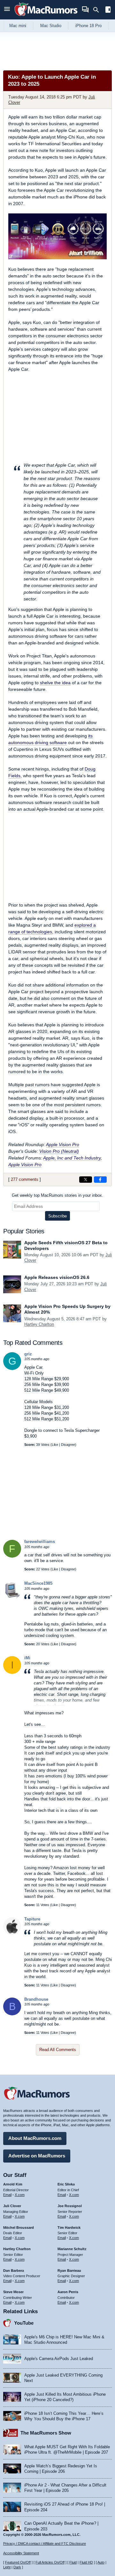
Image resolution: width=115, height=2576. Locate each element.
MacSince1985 (38, 1583)
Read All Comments (58, 2050)
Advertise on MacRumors (37, 2156)
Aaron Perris (68, 2292)
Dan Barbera (14, 2271)
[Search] (98, 10)
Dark (17, 2567)
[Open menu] (7, 10)
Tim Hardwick (69, 2228)
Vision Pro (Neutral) (59, 1151)
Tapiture (32, 1919)
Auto (101, 2562)
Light (7, 2567)
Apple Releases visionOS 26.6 (57, 1277)
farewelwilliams (40, 1542)
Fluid (73, 2562)
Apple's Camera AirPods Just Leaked (59, 2359)
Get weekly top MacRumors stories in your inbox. (57, 1195)
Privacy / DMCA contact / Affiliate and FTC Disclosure (45, 2544)
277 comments (25, 1179)
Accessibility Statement (21, 2553)
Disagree (68, 1445)
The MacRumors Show (46, 2433)
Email (7, 2195)
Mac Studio (51, 26)
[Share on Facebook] (100, 1180)
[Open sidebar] (108, 10)
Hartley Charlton (39, 1324)
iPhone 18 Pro (88, 26)
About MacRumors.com (35, 2138)
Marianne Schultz (72, 2249)
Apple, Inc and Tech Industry (72, 1158)
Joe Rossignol (70, 2206)
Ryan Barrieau (69, 2271)
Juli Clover (12, 2206)
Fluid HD (86, 2562)
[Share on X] (86, 1180)
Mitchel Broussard (19, 2228)
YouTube (24, 2323)
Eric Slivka (66, 2184)
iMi (27, 1658)
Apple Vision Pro (63, 1144)
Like (55, 1445)
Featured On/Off (18, 2562)
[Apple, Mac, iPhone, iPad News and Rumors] (46, 17)
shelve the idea (55, 683)
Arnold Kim (13, 2184)
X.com (20, 2195)
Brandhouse (36, 1999)
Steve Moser (13, 2292)
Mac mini (18, 26)
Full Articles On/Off (50, 2562)
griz (28, 1354)
